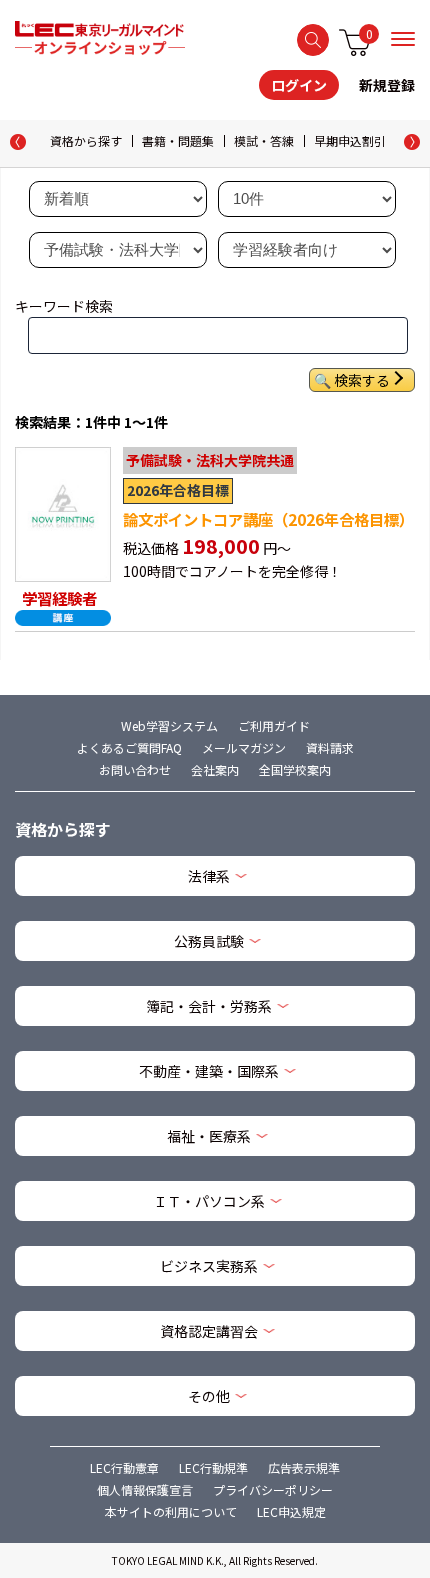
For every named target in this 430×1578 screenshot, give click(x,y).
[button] (412, 142)
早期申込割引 (350, 140)
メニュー (403, 39)
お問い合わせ (135, 769)
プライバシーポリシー (273, 1489)
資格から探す (86, 140)
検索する (313, 40)
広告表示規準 (304, 1467)
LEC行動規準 (213, 1467)
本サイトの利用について (171, 1511)
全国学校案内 (295, 769)
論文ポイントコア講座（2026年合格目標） (268, 519)
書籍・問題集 (178, 140)
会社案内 (215, 769)
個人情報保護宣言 (145, 1489)
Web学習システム (169, 725)
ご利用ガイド (274, 725)
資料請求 (330, 747)
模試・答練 (264, 140)
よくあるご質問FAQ (129, 747)
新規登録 (387, 85)
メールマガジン (244, 747)
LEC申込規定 (291, 1511)
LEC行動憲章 (124, 1467)
